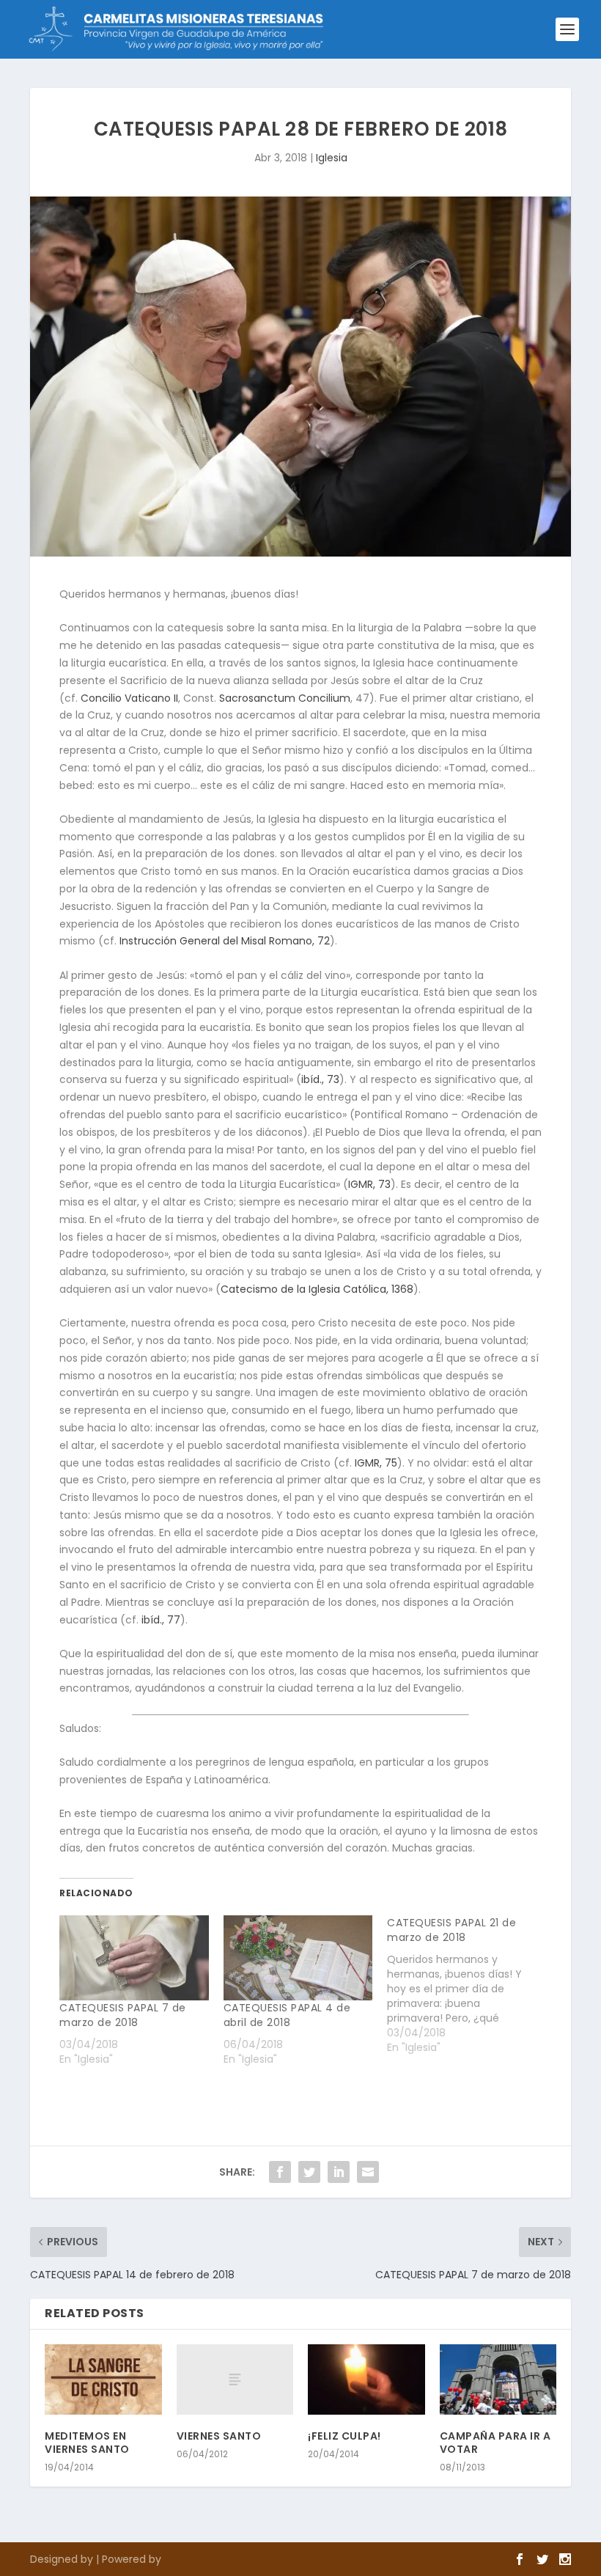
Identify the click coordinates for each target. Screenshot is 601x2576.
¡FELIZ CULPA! (344, 2436)
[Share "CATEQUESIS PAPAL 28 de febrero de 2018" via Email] (368, 2172)
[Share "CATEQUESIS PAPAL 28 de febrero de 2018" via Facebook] (280, 2172)
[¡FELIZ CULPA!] (366, 2379)
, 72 (225, 941)
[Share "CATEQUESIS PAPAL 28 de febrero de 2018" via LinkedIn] (339, 2172)
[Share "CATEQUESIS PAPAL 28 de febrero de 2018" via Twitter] (309, 2172)
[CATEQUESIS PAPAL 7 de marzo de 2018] (134, 1958)
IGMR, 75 (376, 1463)
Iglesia (332, 158)
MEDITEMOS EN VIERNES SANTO (87, 2443)
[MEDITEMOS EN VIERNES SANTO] (103, 2379)
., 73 (320, 1079)
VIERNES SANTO (219, 2436)
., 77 (161, 1620)
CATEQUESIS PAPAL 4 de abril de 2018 (287, 2015)
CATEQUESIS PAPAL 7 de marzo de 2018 (123, 2015)
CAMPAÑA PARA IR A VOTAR (495, 2443)
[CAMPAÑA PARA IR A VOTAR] (498, 2379)
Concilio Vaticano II (129, 698)
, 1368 (317, 1289)
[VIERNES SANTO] (235, 2379)
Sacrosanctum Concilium (285, 698)
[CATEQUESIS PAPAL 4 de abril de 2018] (298, 1958)
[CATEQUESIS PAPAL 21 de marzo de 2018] (469, 1985)
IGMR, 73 (369, 1184)
